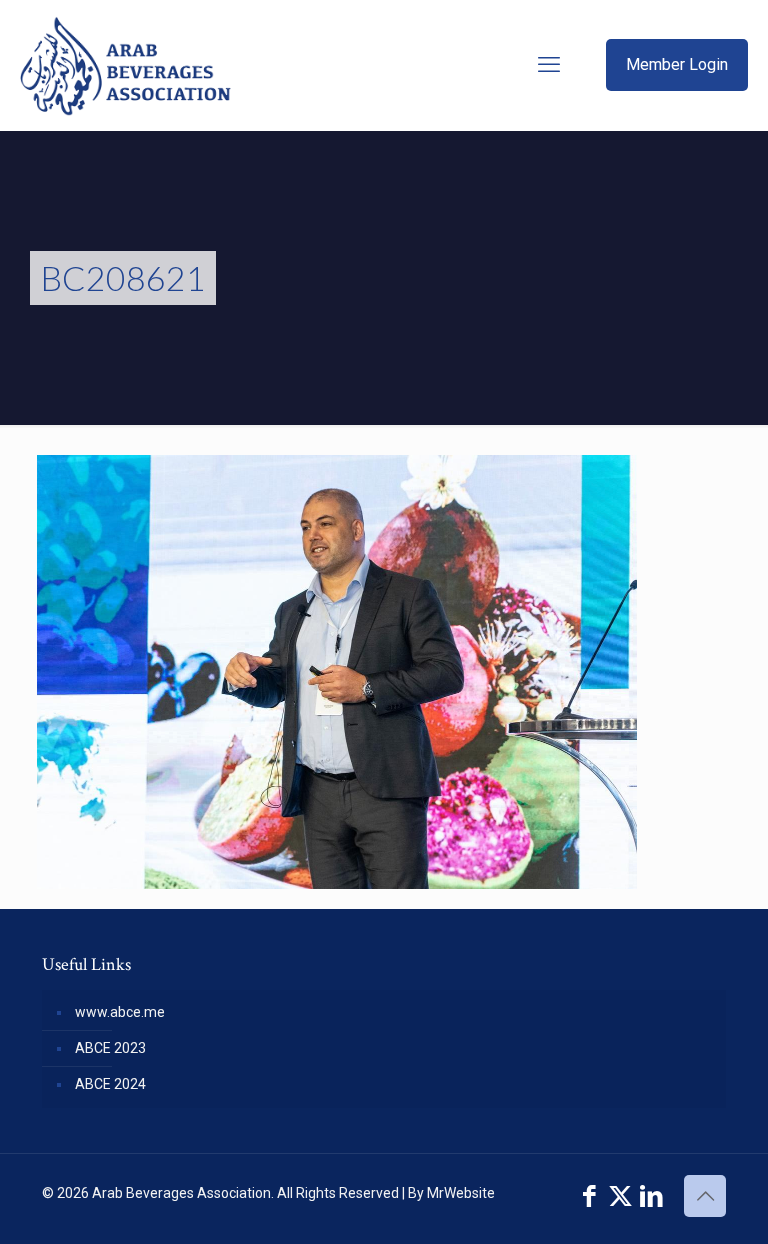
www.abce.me (120, 1012)
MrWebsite (461, 1193)
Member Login (677, 64)
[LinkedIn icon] (651, 1196)
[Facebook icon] (589, 1196)
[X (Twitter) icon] (620, 1196)
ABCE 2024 (110, 1084)
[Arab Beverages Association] (125, 65)
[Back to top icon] (705, 1196)
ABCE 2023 (110, 1048)
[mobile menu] (549, 65)
